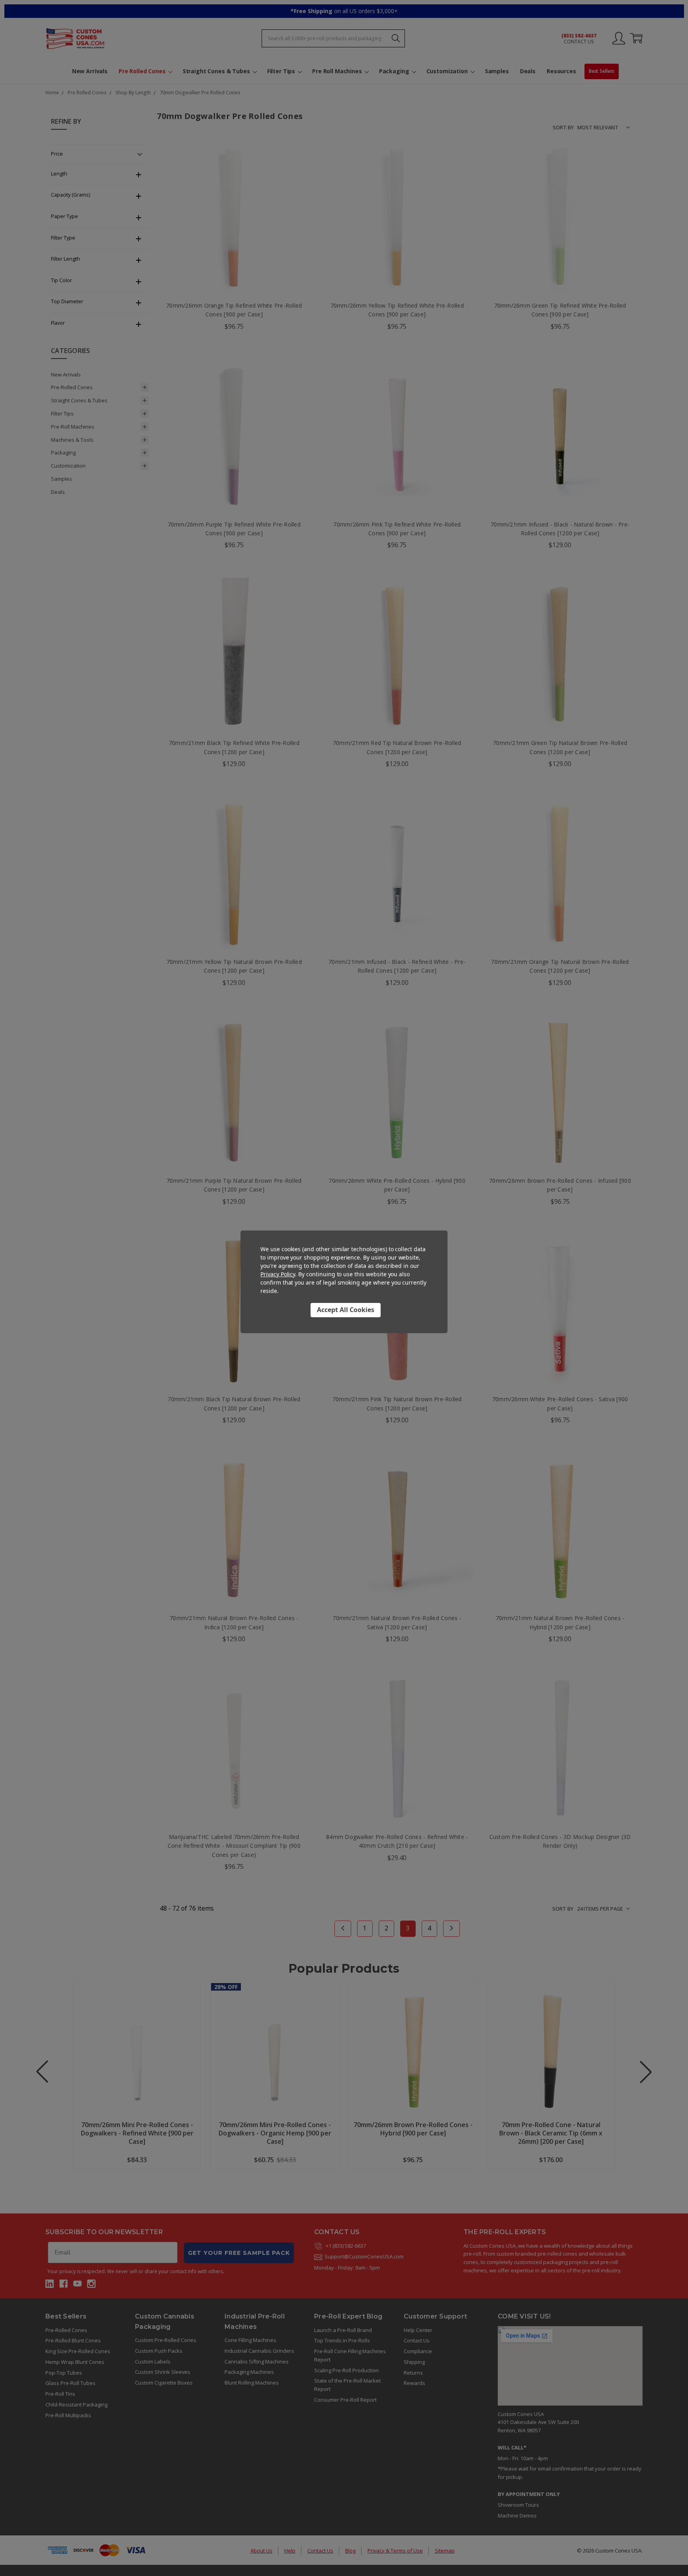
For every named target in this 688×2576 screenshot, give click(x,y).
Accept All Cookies (346, 1310)
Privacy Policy (278, 1274)
